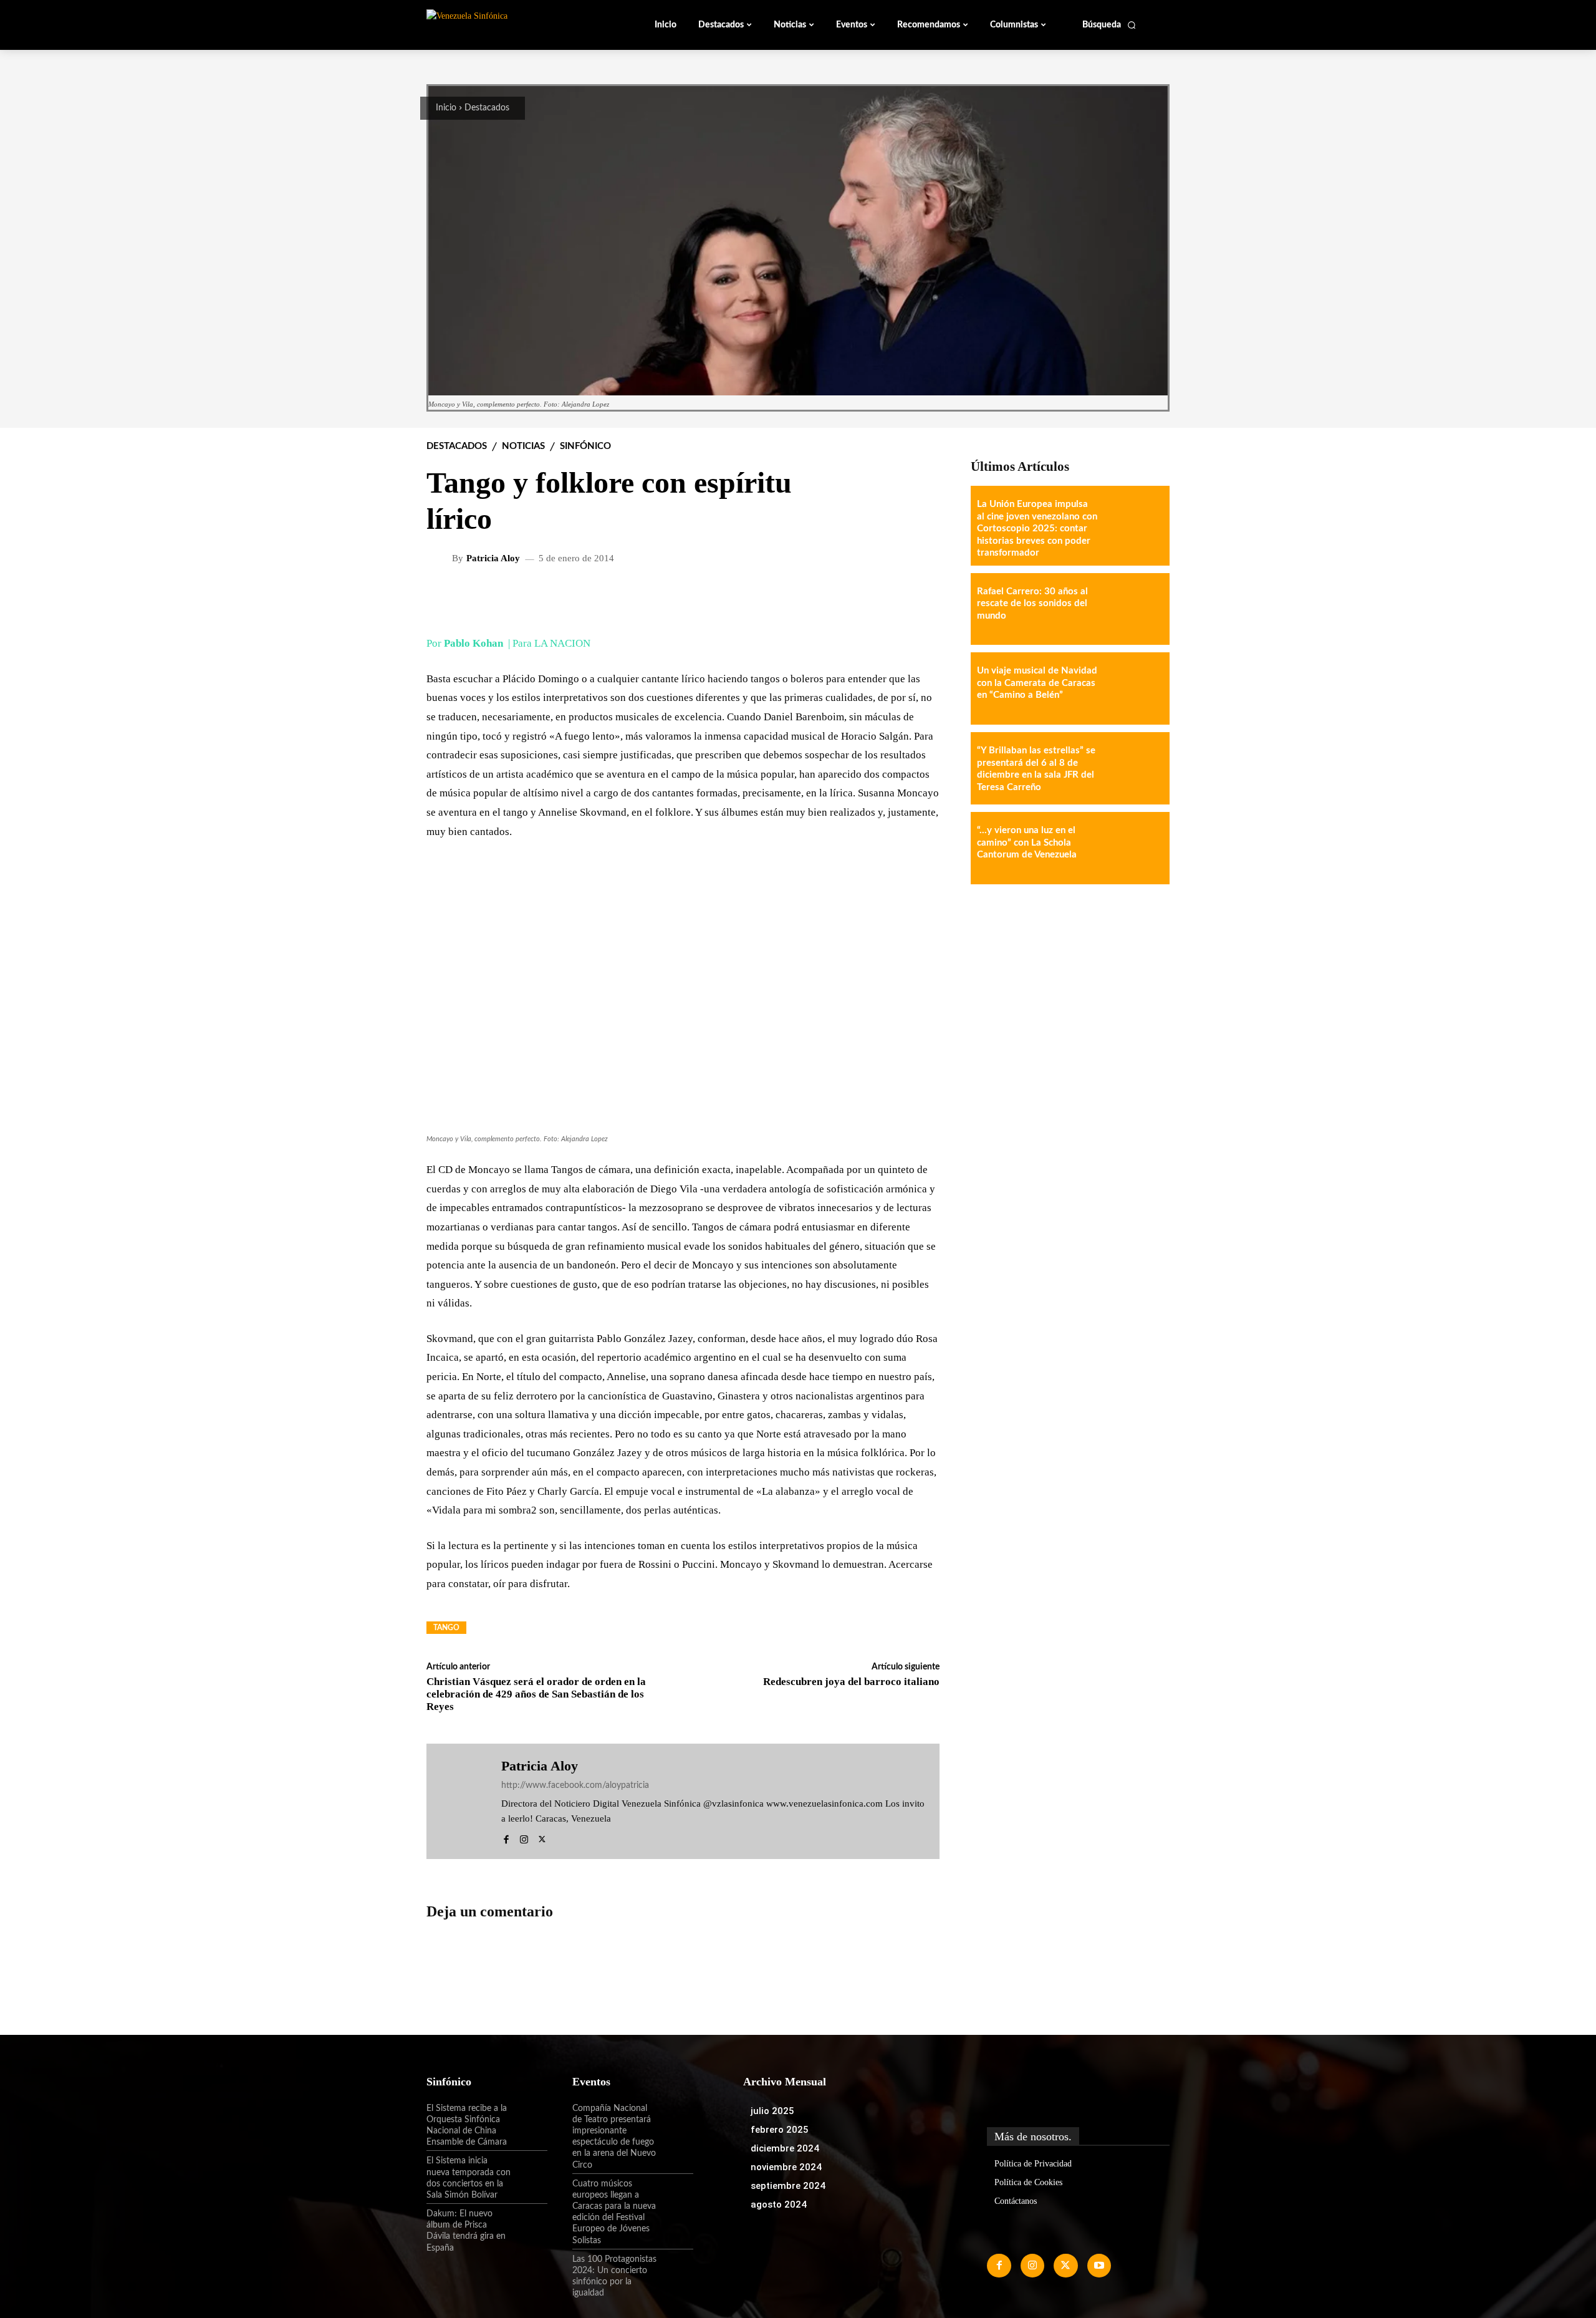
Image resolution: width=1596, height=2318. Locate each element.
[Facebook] (506, 1837)
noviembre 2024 (786, 2167)
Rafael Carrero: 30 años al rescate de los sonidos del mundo (1032, 604)
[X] (542, 1837)
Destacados (487, 108)
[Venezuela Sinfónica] (510, 24)
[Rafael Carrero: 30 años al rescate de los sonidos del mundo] (1133, 609)
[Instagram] (524, 1837)
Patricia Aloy (493, 558)
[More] (920, 599)
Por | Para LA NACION (508, 643)
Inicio (446, 108)
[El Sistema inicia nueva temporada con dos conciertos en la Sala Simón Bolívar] (529, 2171)
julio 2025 (772, 2111)
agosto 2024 (779, 2205)
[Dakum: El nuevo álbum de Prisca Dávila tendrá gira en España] (529, 2224)
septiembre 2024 (788, 2186)
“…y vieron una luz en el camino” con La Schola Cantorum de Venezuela (1027, 843)
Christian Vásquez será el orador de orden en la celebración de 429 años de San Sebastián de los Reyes (536, 1694)
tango (446, 1628)
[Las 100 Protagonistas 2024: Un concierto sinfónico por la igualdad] (675, 2270)
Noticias (523, 446)
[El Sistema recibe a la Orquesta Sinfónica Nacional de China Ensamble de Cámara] (529, 2119)
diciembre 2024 (785, 2148)
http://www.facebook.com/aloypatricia (575, 1785)
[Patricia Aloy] (441, 558)
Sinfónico (585, 446)
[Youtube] (1099, 2266)
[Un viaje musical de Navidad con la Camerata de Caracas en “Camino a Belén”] (1133, 688)
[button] (1109, 25)
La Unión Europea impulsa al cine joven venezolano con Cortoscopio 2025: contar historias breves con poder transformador (1037, 529)
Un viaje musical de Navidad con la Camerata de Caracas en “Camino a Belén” (1037, 683)
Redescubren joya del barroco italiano (851, 1682)
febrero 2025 (780, 2130)
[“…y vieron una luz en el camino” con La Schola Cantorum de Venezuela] (1133, 848)
